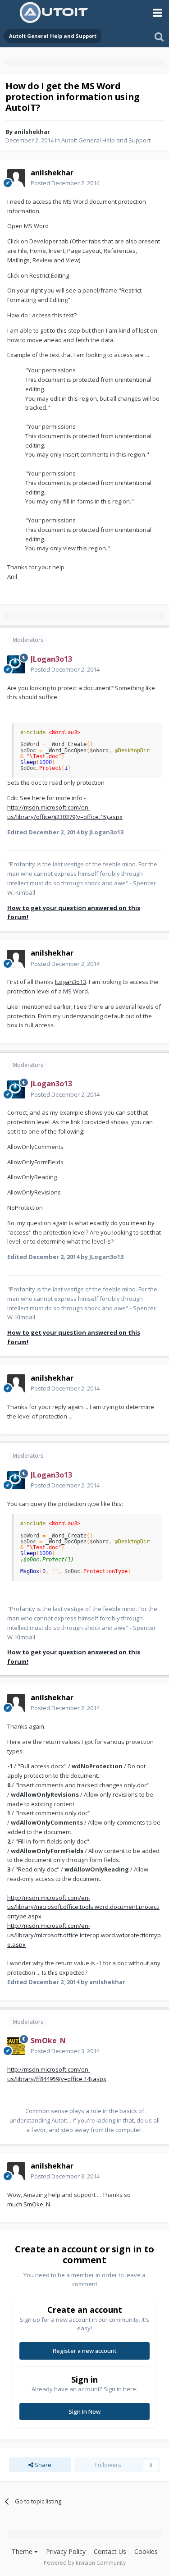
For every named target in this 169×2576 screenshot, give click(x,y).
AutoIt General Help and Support (106, 140)
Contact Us (110, 2551)
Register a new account (85, 2351)
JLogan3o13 (71, 982)
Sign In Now (84, 2411)
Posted (65, 183)
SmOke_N (37, 2204)
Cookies (146, 2551)
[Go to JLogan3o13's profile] (16, 664)
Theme (23, 2551)
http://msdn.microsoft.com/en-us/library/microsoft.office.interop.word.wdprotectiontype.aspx (84, 1935)
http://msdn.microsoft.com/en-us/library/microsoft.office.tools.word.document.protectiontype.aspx (83, 1907)
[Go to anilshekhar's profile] (16, 178)
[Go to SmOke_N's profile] (16, 2046)
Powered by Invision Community (85, 2563)
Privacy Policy (66, 2551)
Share (42, 2465)
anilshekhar (32, 132)
